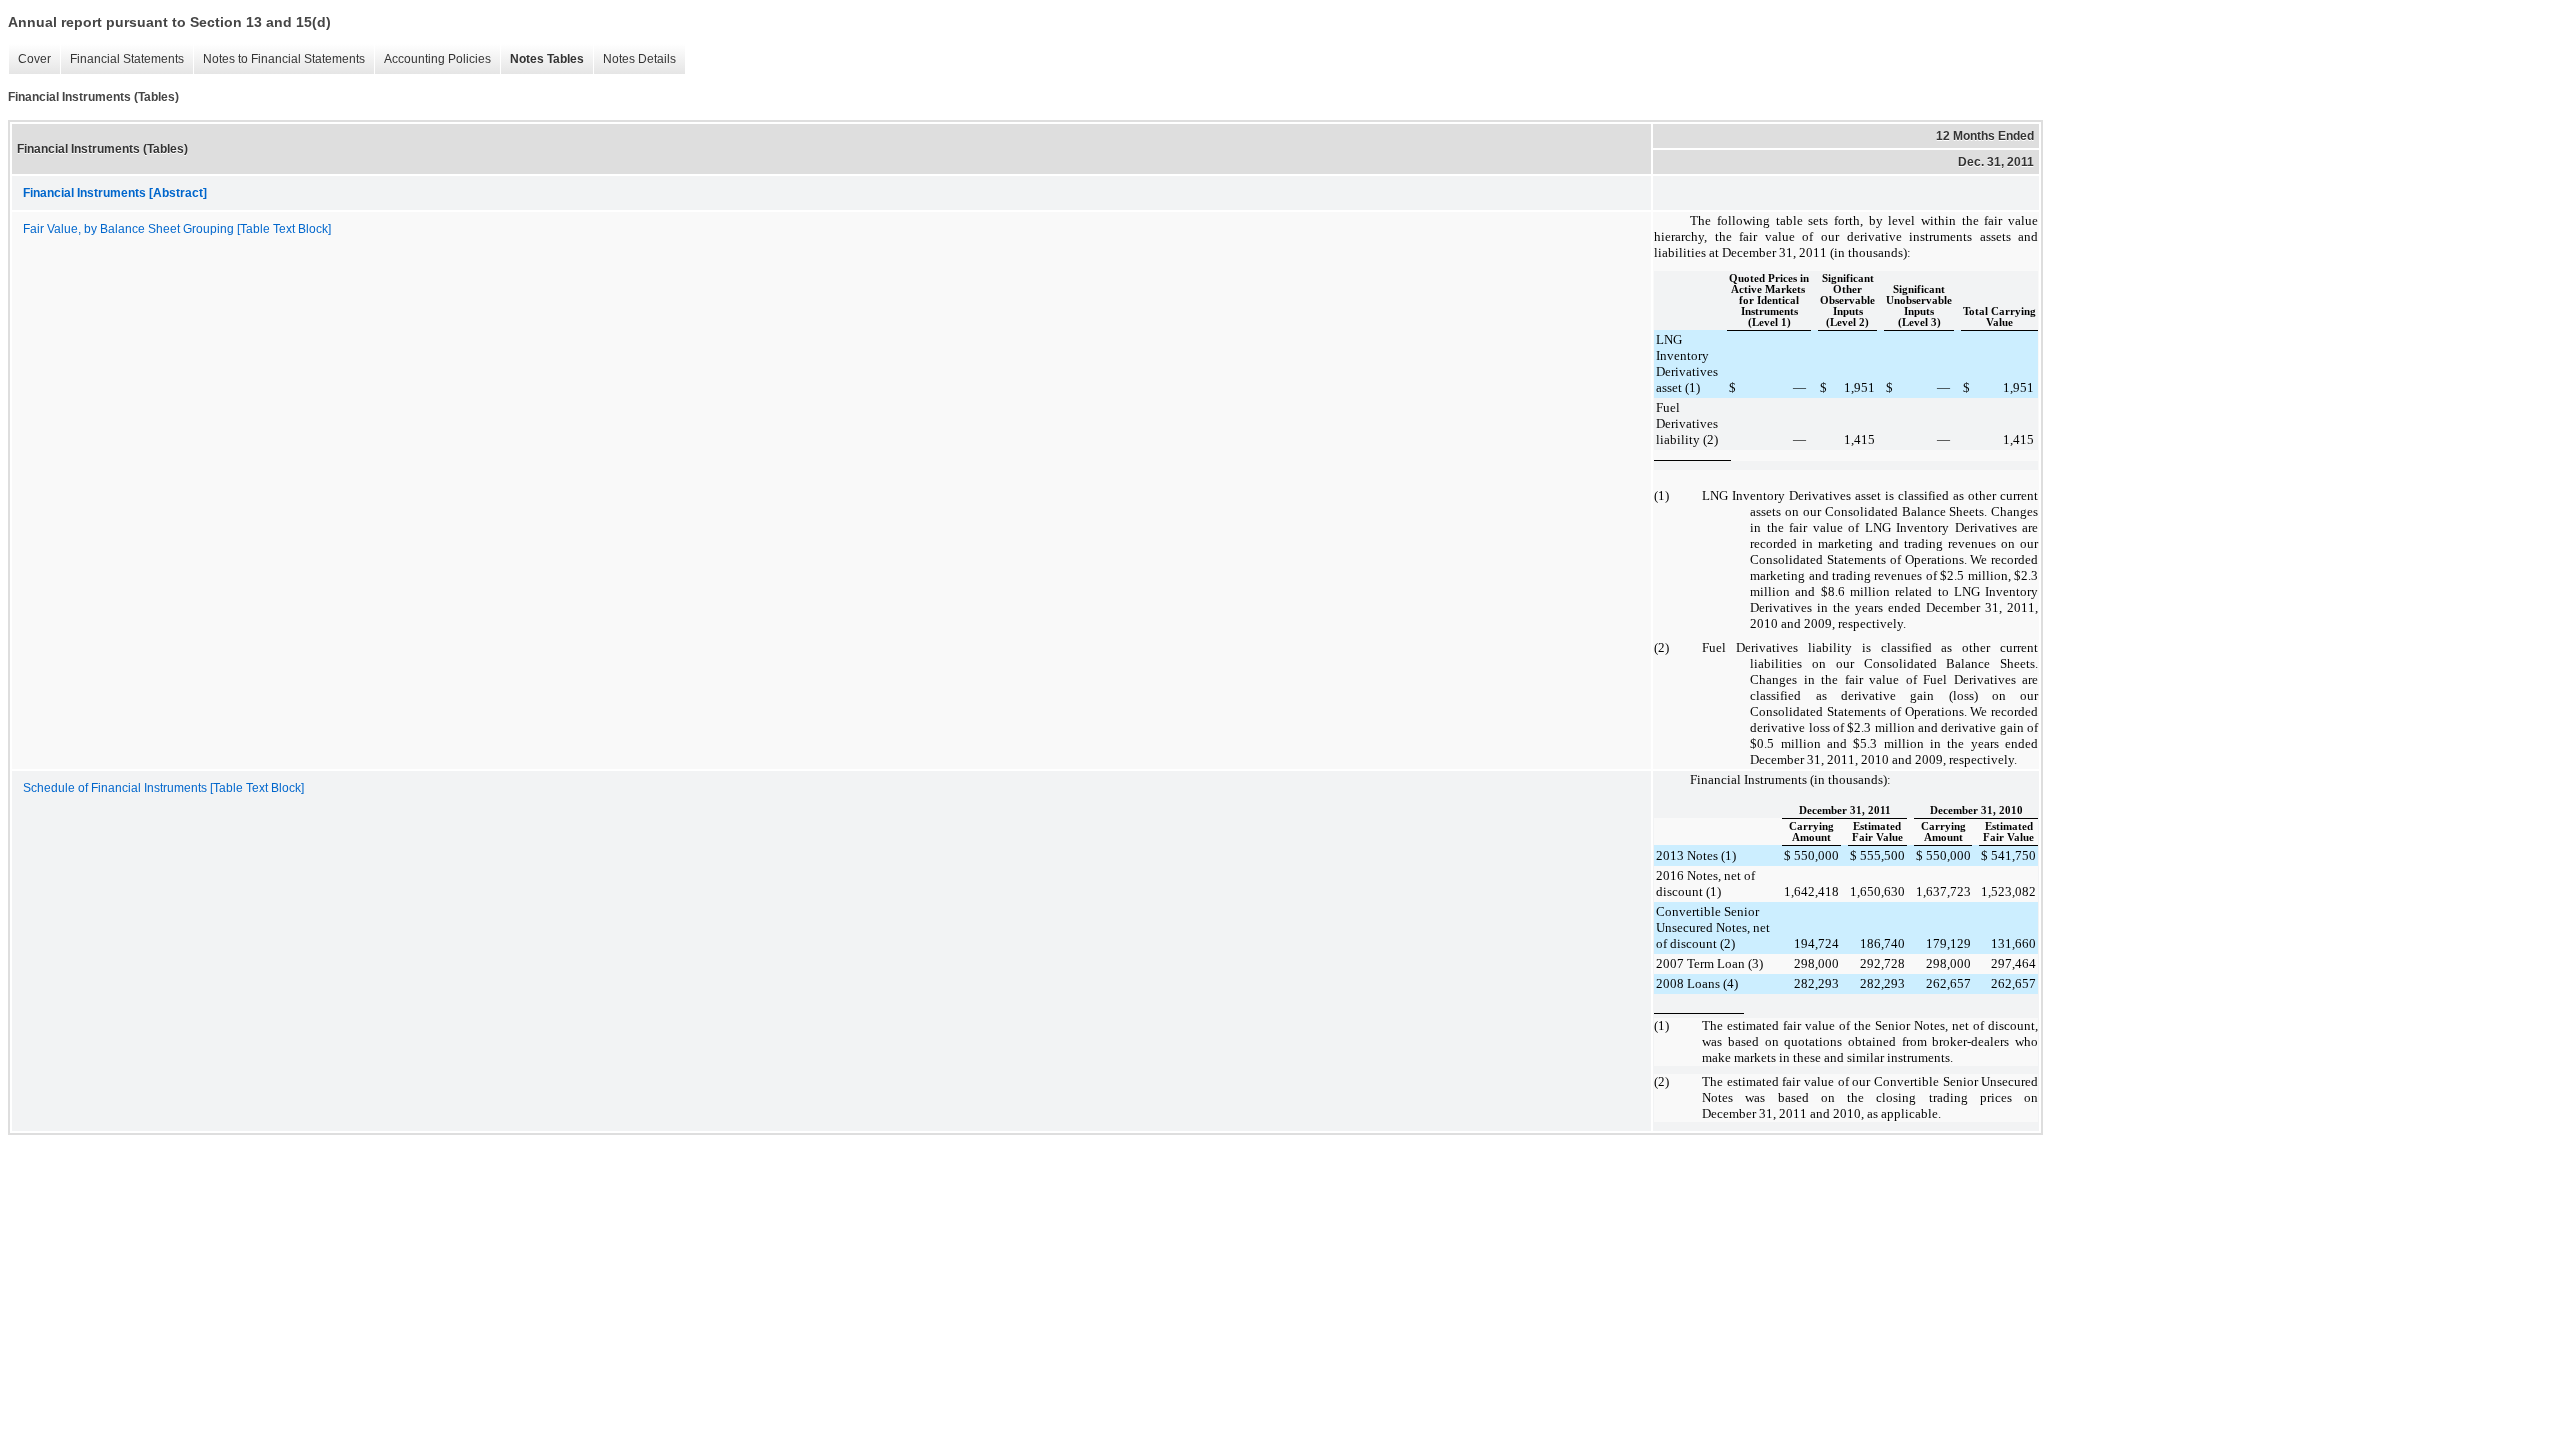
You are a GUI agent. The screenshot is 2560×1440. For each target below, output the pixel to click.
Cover (34, 59)
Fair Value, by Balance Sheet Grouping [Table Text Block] (177, 229)
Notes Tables (547, 59)
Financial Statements (127, 59)
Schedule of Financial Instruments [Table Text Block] (163, 788)
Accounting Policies (437, 59)
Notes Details (639, 59)
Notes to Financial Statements (284, 59)
